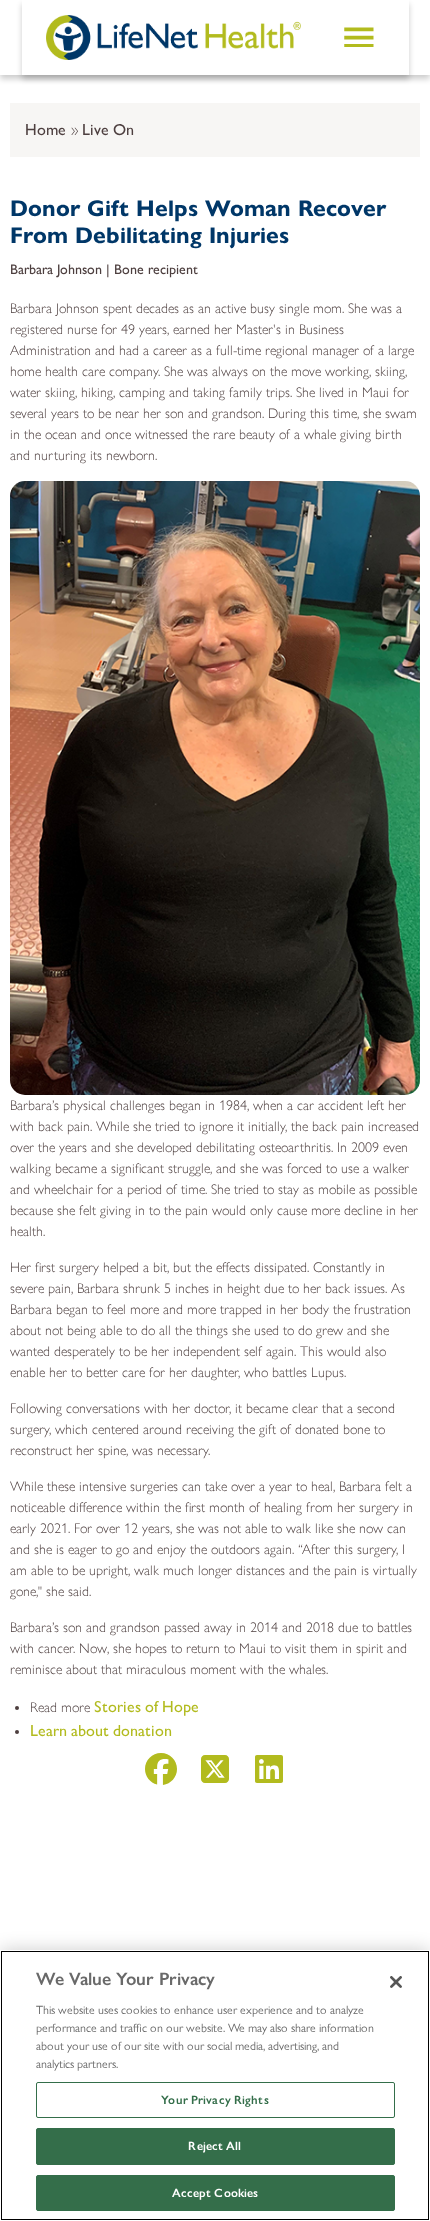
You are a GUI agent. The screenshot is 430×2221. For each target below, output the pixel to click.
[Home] (173, 37)
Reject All (214, 2146)
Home (45, 129)
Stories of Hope (146, 1706)
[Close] (396, 1982)
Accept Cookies (215, 2193)
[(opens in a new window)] (161, 1775)
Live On (108, 129)
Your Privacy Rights (214, 2100)
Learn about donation (101, 1730)
